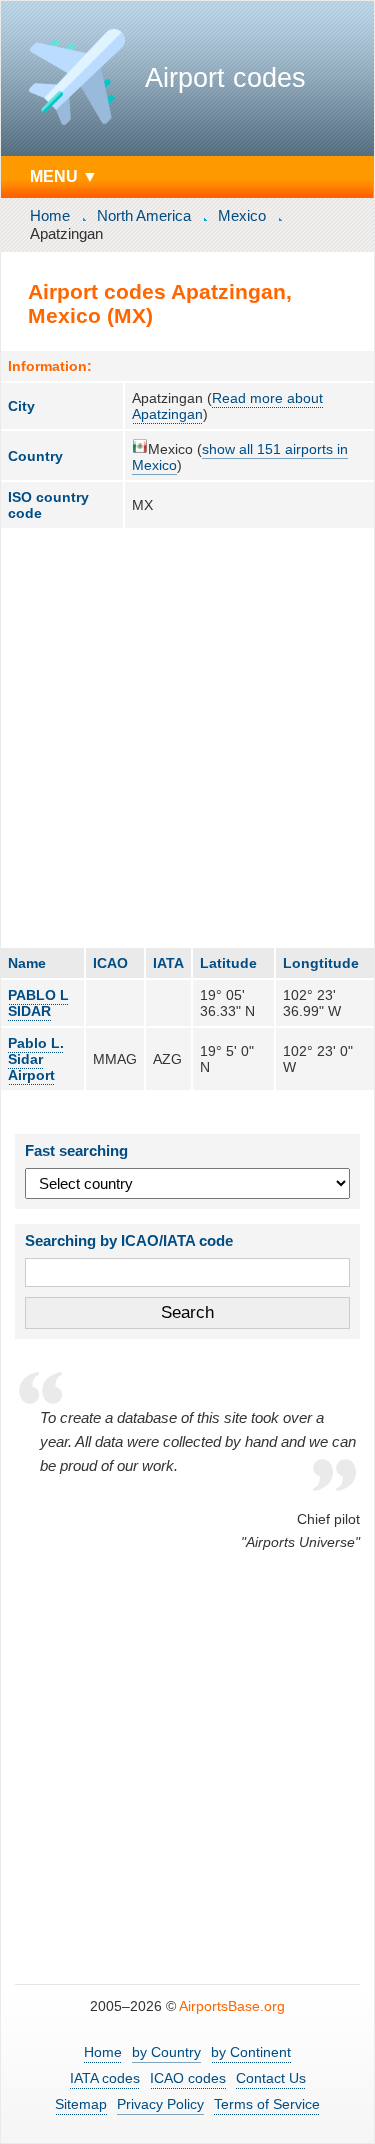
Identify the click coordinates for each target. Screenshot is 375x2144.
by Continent (251, 2052)
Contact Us (271, 2078)
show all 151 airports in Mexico (240, 457)
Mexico (242, 215)
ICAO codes (188, 2078)
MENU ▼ (64, 176)
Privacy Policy (160, 2104)
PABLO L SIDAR (38, 1003)
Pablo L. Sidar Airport (36, 1059)
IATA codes (105, 2078)
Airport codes (225, 78)
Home (50, 215)
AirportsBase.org (232, 2006)
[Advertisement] (187, 737)
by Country (166, 2052)
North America (144, 215)
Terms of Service (267, 2104)
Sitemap (81, 2104)
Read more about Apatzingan (227, 406)
